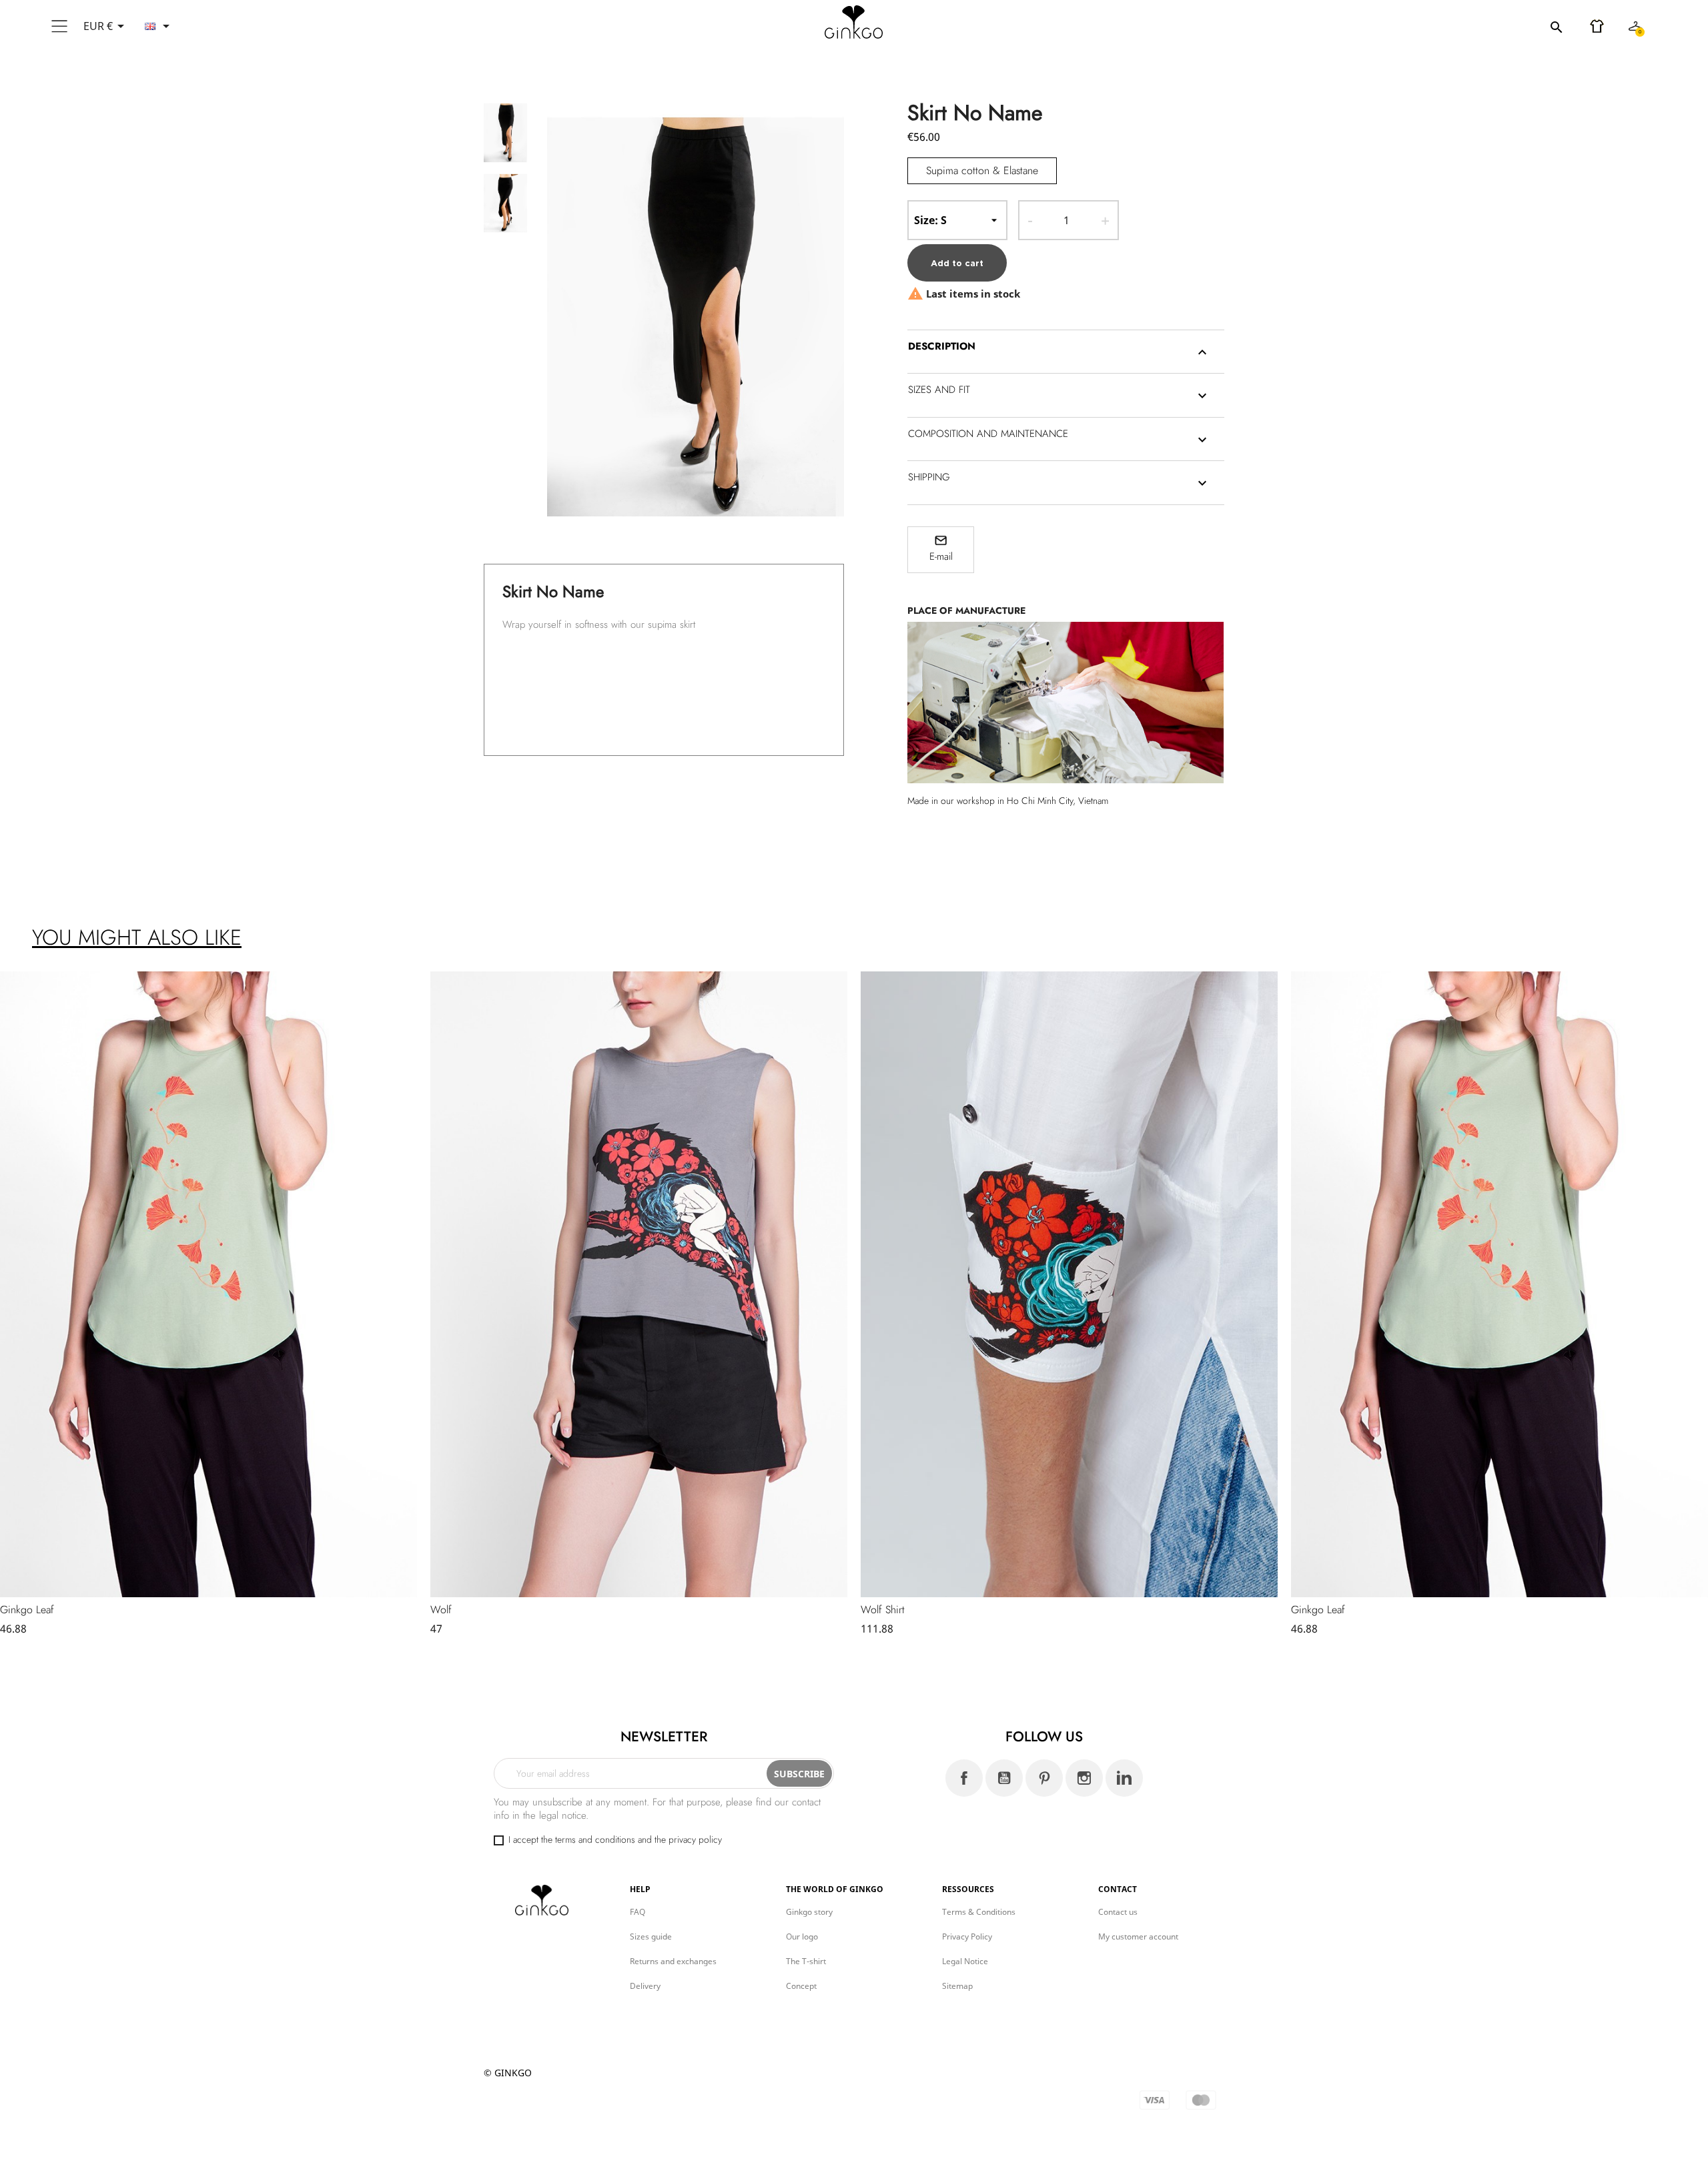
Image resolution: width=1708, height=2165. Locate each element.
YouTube (1004, 1778)
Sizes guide (651, 1936)
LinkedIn (1124, 1778)
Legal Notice (965, 1961)
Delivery (645, 1986)
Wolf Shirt (883, 1610)
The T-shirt (806, 1961)
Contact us (1118, 1912)
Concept (801, 1986)
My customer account (1138, 1936)
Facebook (964, 1778)
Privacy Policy (967, 1936)
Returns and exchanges (673, 1961)
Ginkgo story (809, 1912)
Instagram (1084, 1778)
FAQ (637, 1912)
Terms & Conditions (979, 1912)
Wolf (441, 1610)
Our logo (802, 1936)
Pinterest (1044, 1778)
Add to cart (957, 263)
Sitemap (957, 1986)
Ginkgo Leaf (27, 1610)
